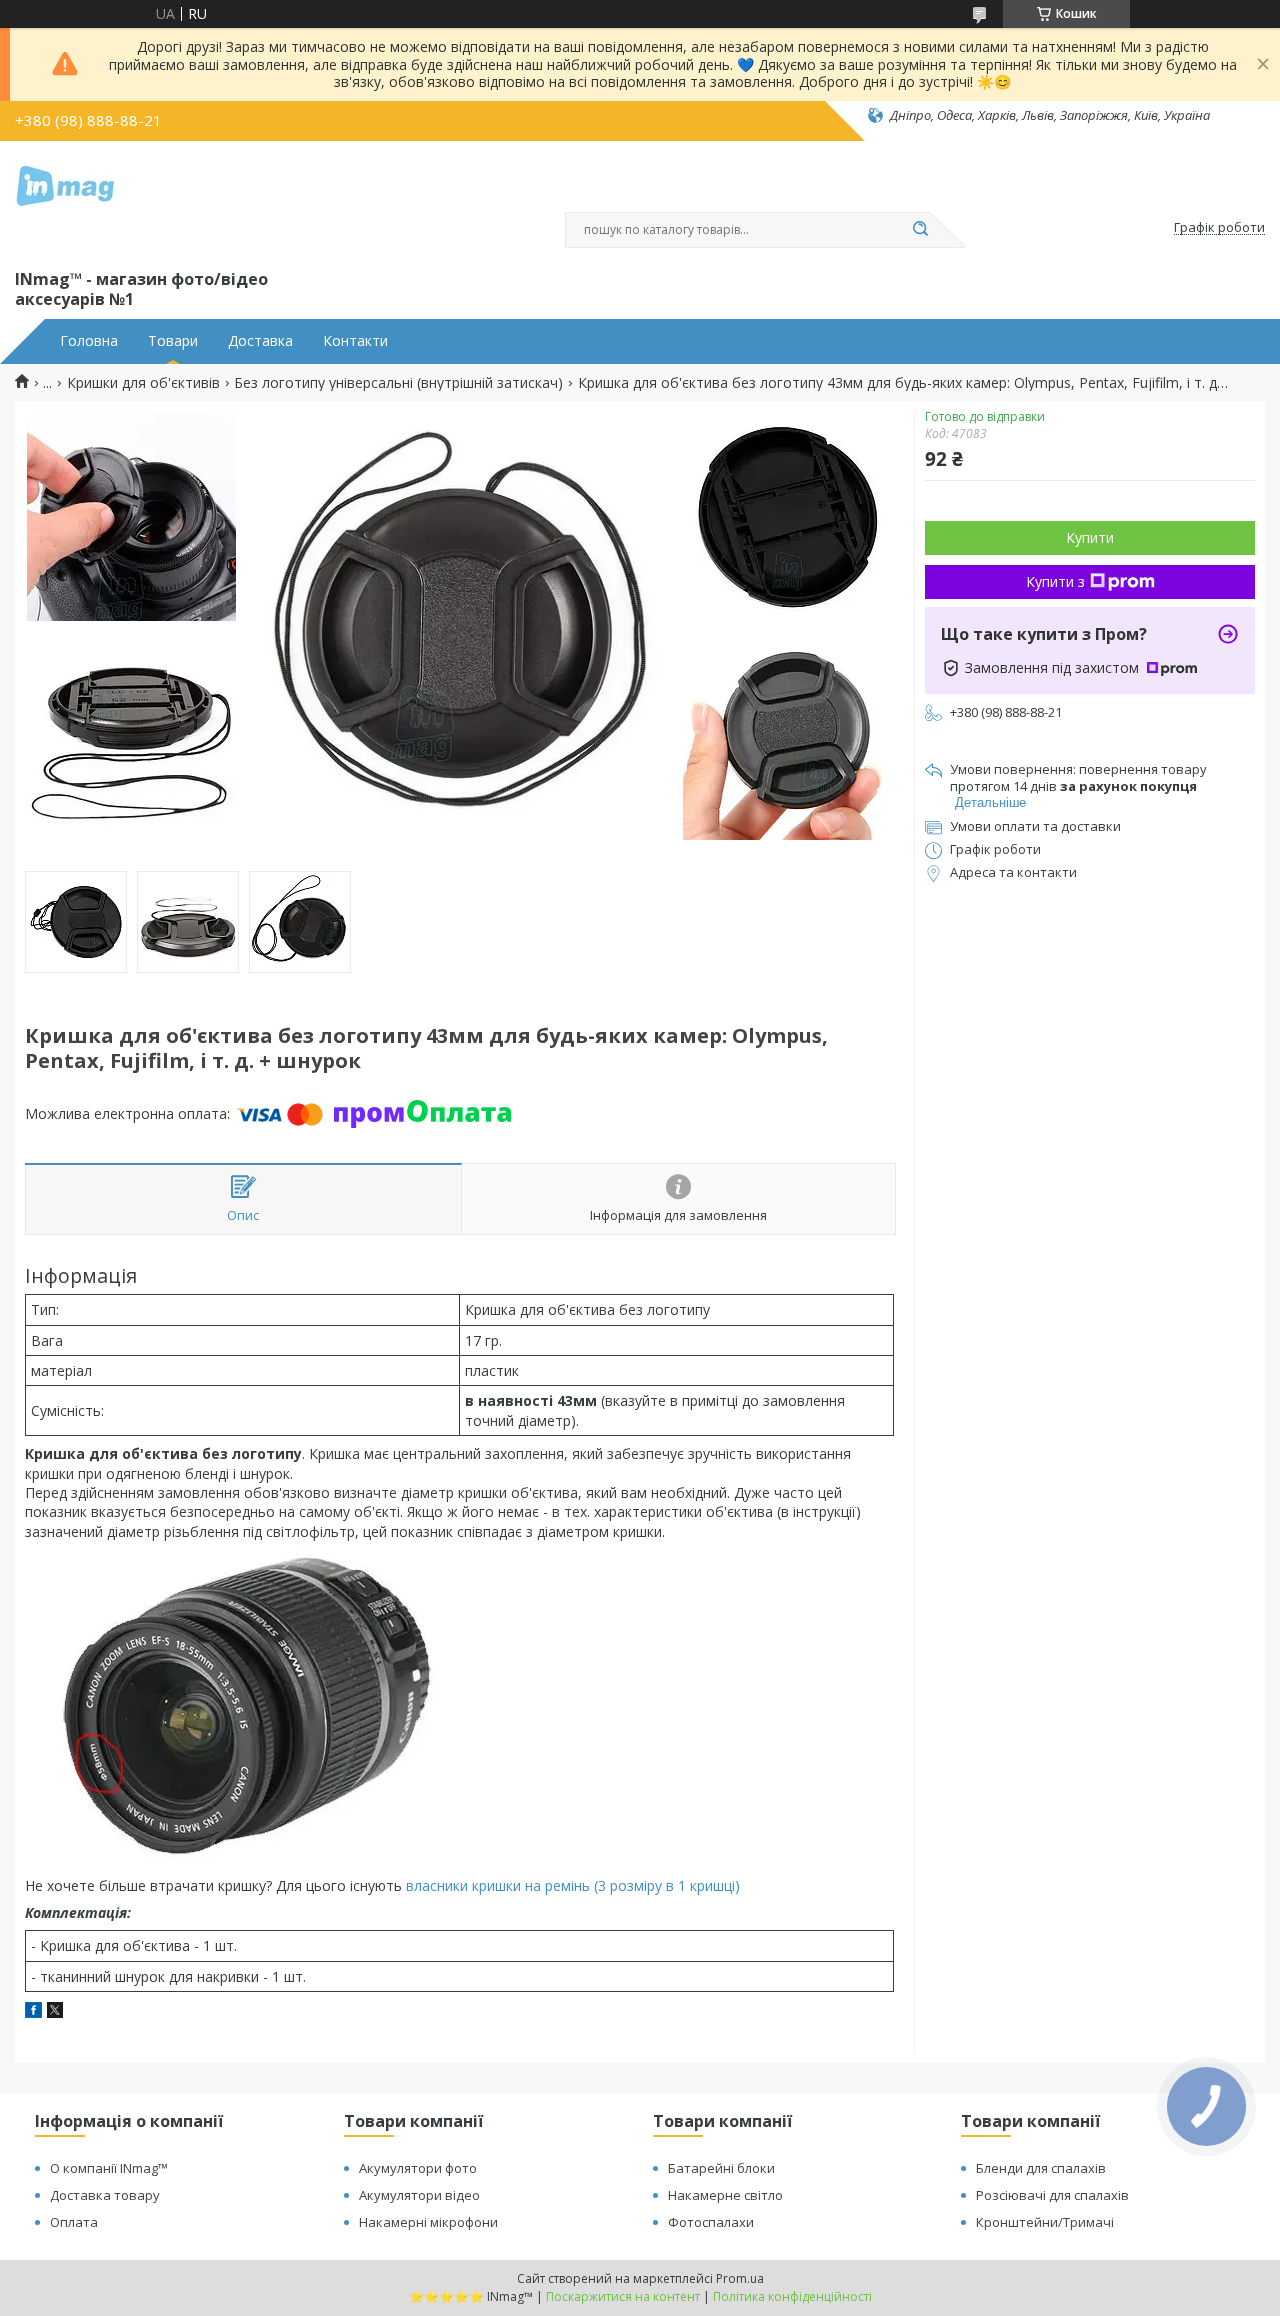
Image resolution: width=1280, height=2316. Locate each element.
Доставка (260, 341)
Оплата (74, 2222)
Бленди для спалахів (1041, 2168)
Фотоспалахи (711, 2222)
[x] (55, 2012)
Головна (89, 341)
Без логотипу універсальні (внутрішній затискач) (398, 383)
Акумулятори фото (418, 2168)
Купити (1090, 537)
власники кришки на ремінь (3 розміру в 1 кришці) (573, 1885)
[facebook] (33, 2012)
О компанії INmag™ (109, 2168)
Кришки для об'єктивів (143, 383)
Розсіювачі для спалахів (1052, 2195)
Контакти (355, 341)
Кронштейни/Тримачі (1045, 2222)
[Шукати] (920, 230)
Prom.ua (740, 2278)
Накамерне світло (725, 2195)
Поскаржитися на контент (623, 2296)
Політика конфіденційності (792, 2296)
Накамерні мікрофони (428, 2222)
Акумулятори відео (419, 2195)
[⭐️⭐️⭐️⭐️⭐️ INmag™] (65, 201)
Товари (173, 341)
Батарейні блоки (721, 2168)
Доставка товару (105, 2195)
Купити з (1055, 581)
